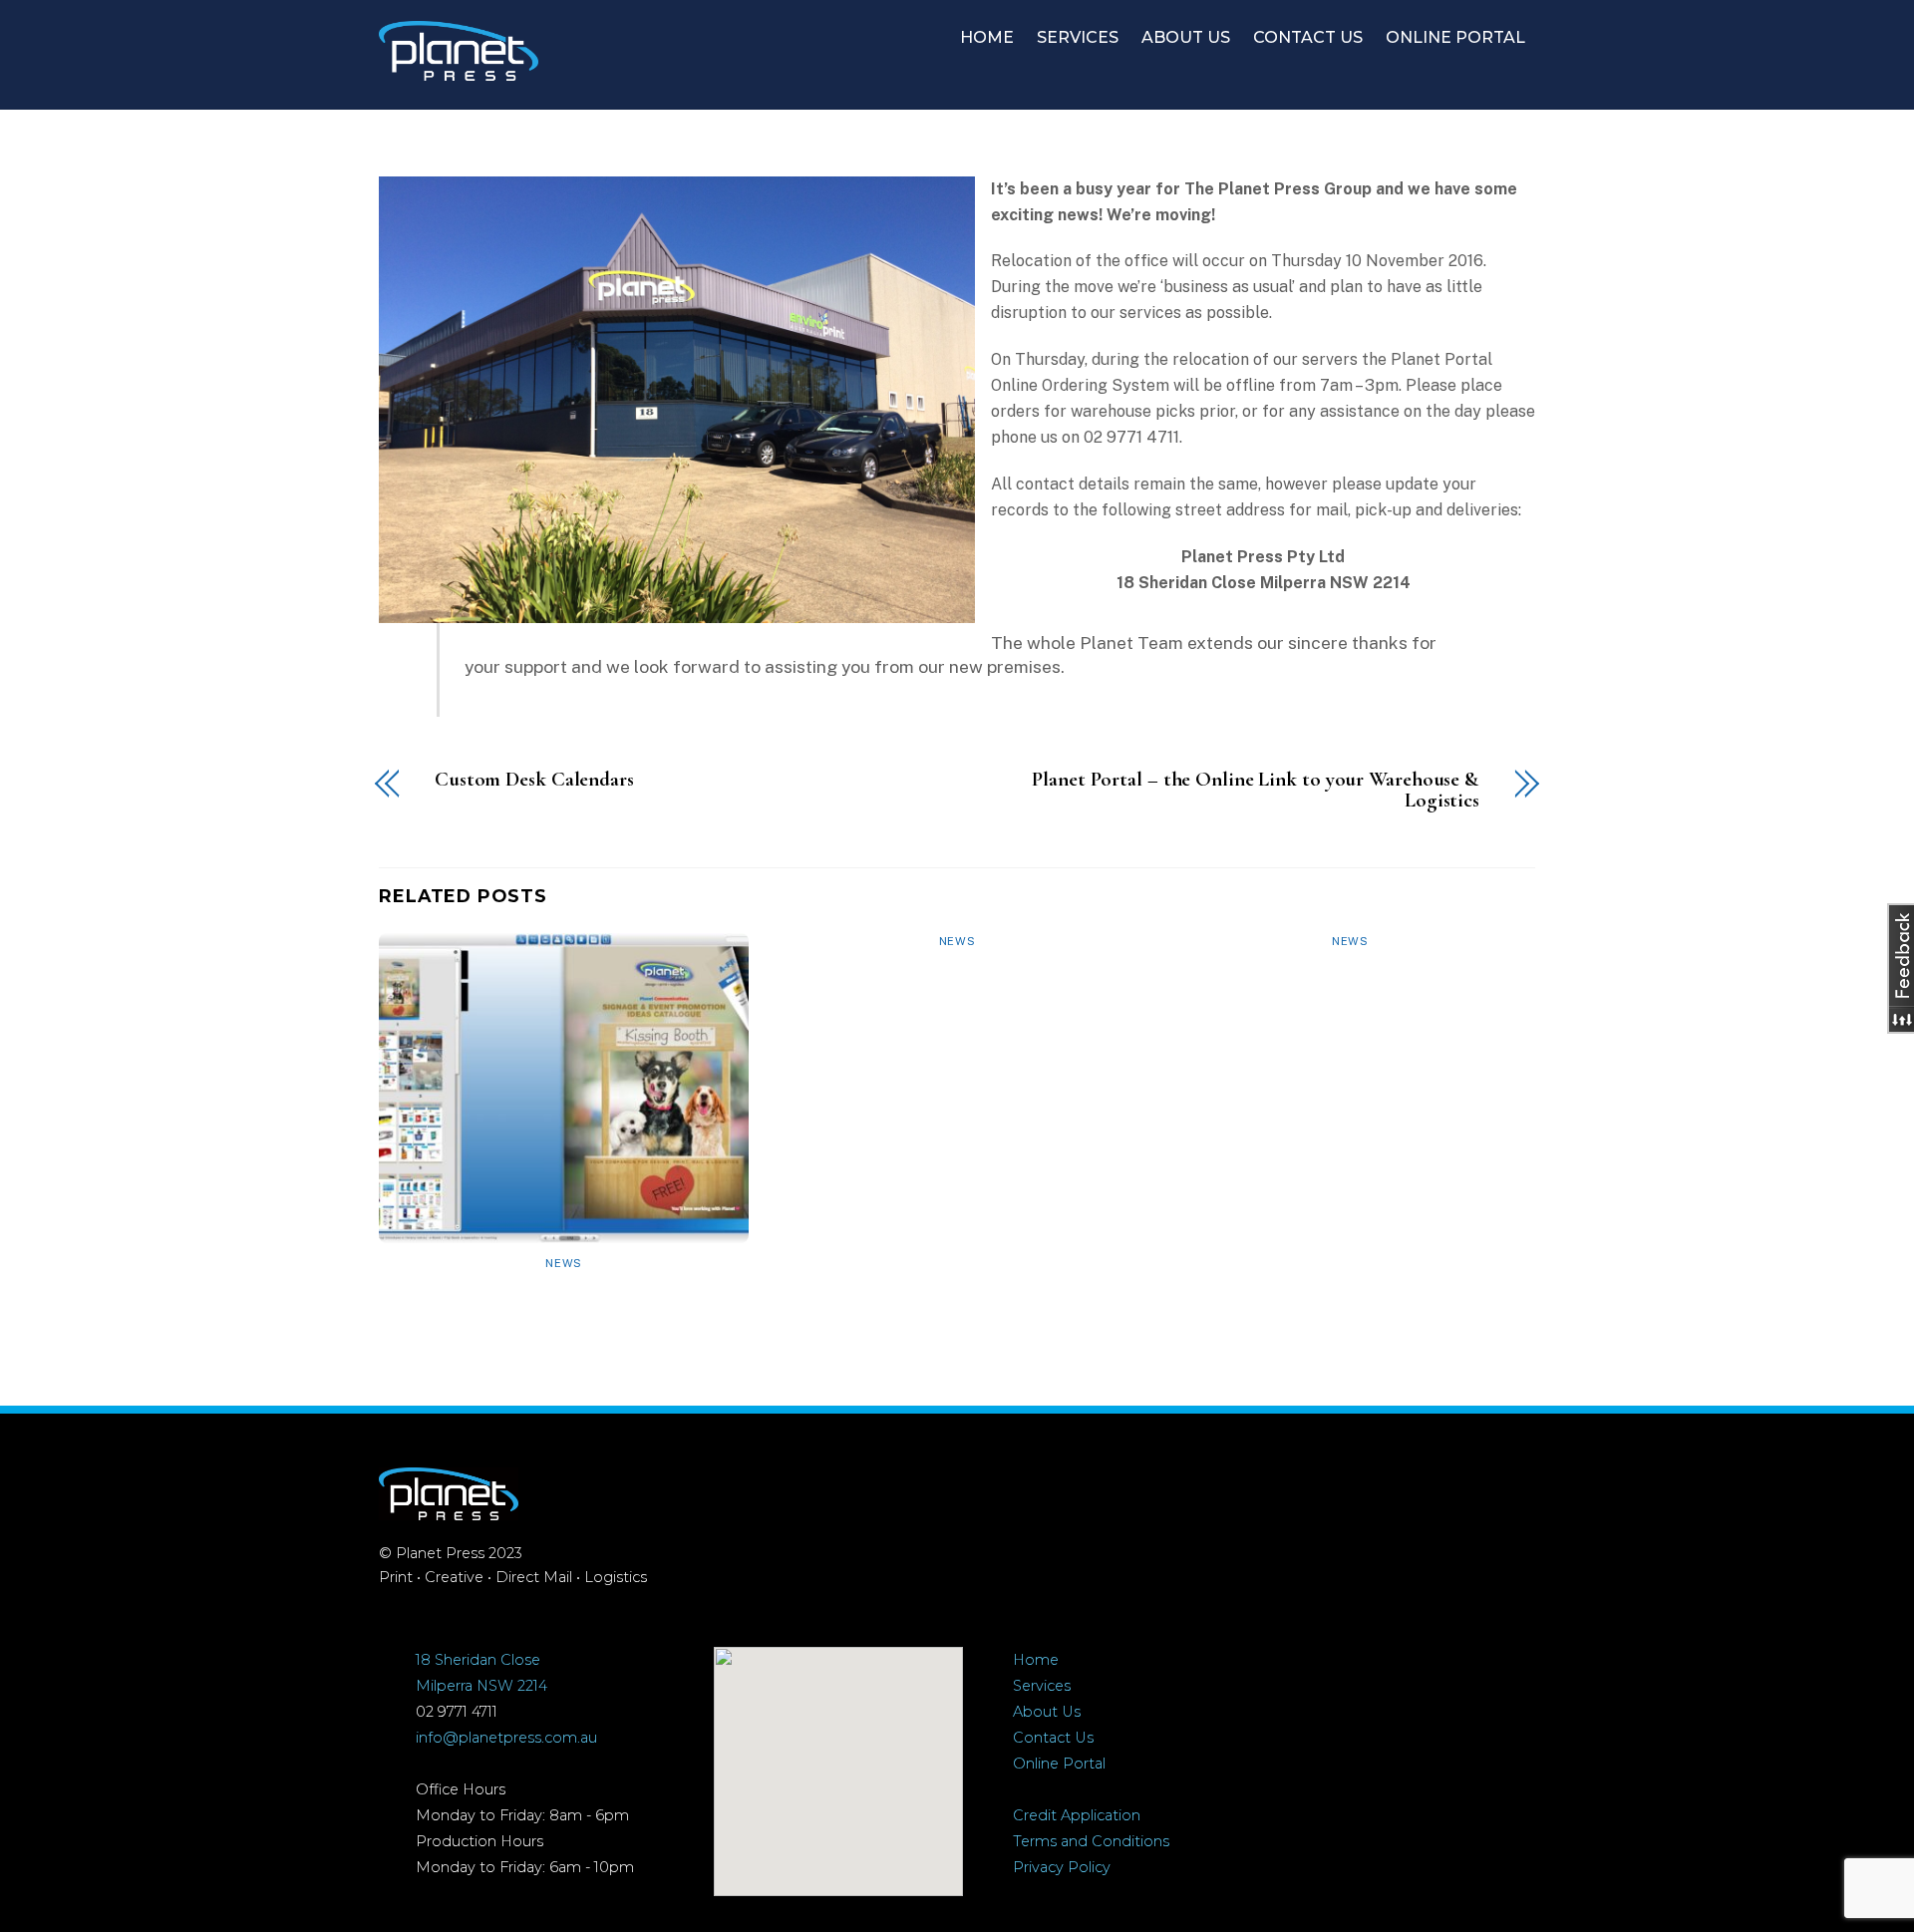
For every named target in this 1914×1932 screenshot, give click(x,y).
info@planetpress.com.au (506, 1738)
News (563, 1263)
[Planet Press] (459, 71)
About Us (1047, 1712)
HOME (987, 37)
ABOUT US (1186, 37)
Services (1042, 1686)
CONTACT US (1308, 37)
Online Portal (1059, 1764)
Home (1036, 1660)
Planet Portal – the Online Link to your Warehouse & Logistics (1256, 791)
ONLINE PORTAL (1455, 37)
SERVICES (1078, 37)
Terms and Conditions (1091, 1841)
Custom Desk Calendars (534, 780)
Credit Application (1077, 1815)
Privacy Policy (1062, 1867)
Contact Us (1053, 1738)
